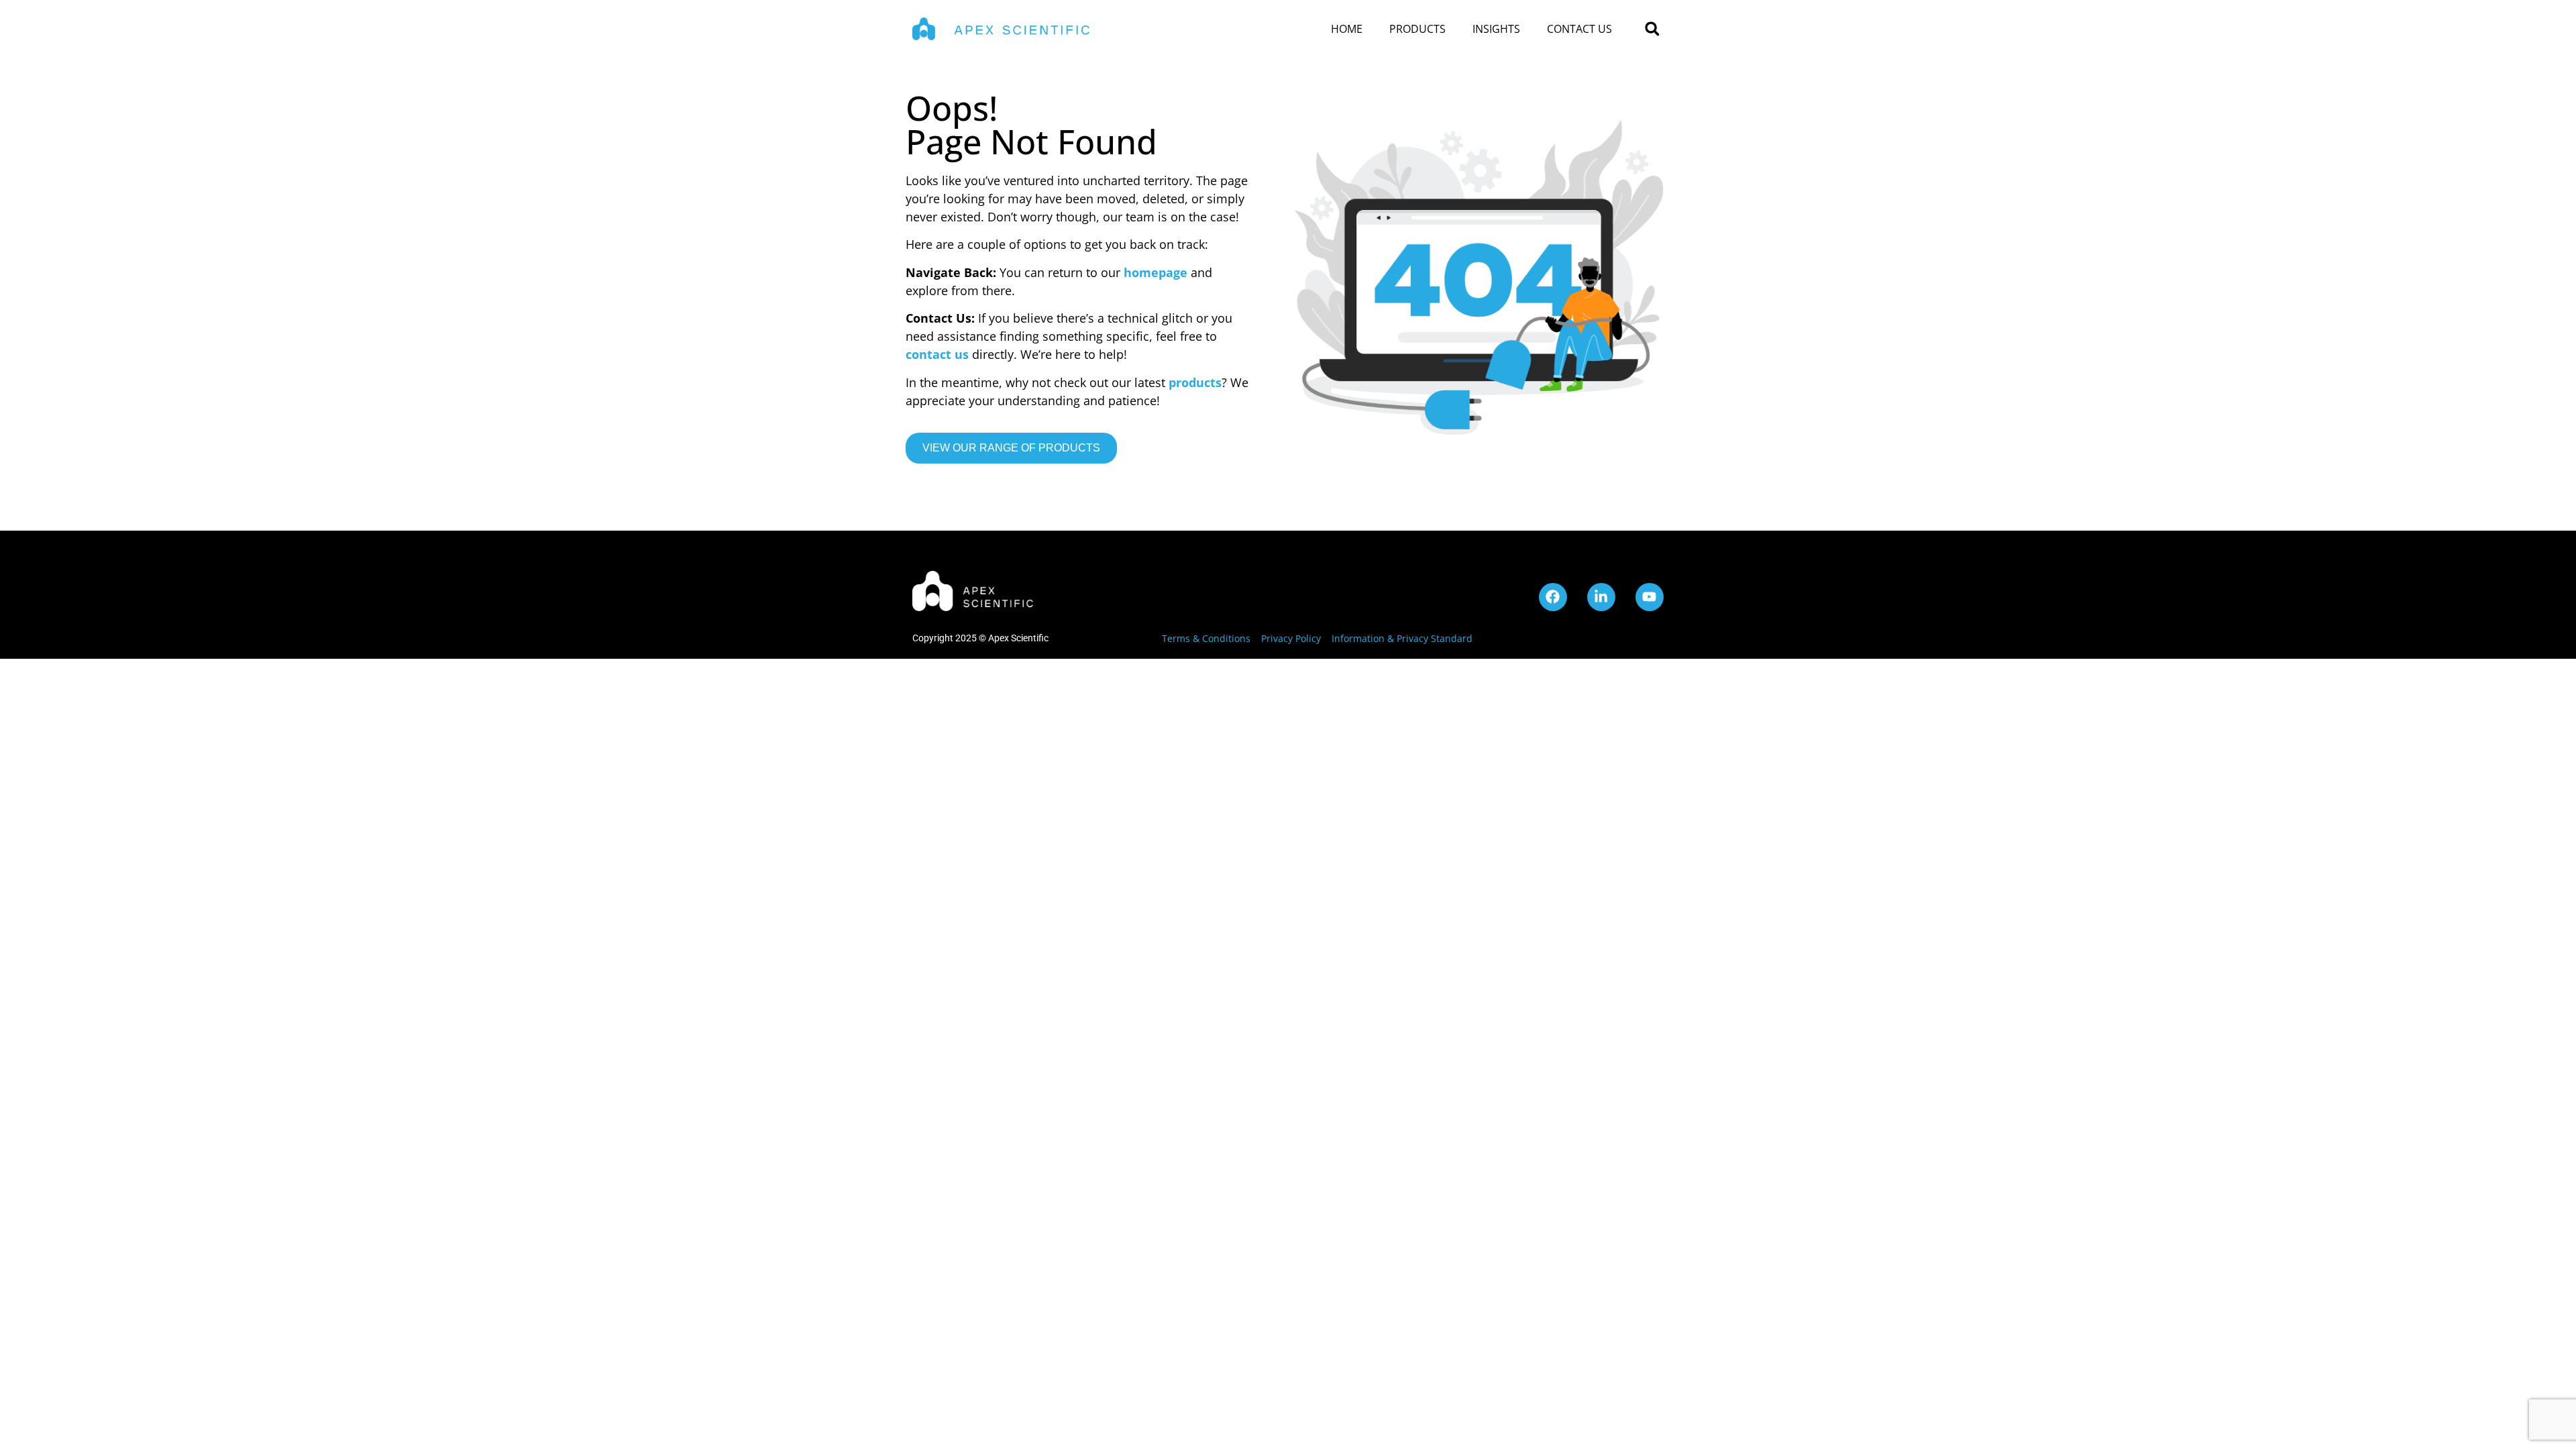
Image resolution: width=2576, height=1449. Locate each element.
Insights (1496, 29)
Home (1347, 29)
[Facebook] (1553, 597)
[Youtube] (1650, 597)
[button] (1652, 29)
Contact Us (1579, 29)
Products (1417, 29)
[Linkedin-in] (1601, 597)
